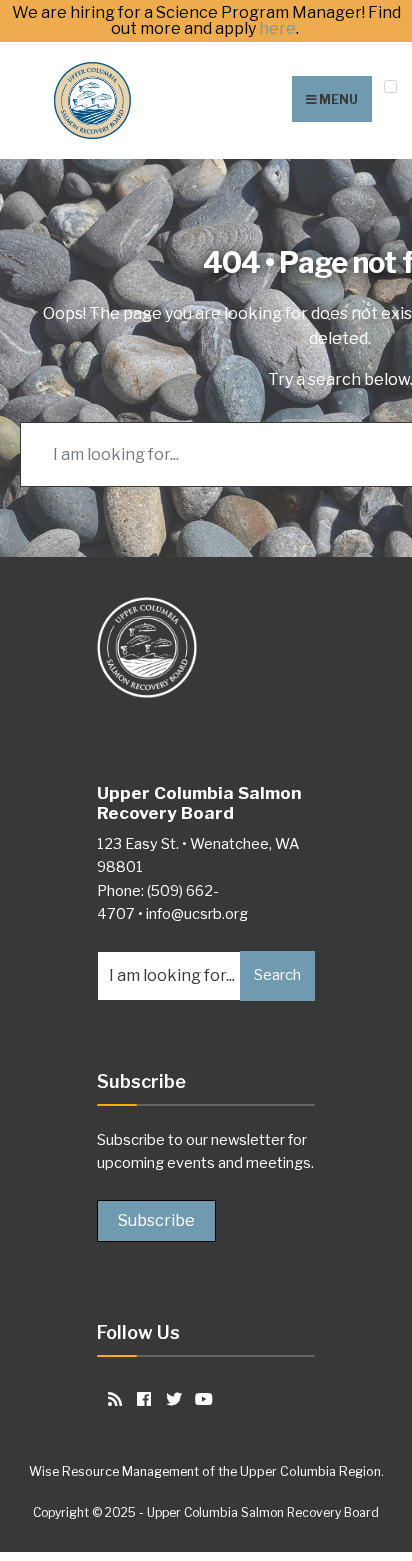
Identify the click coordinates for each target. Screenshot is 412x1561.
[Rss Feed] (111, 1397)
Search (277, 975)
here (277, 29)
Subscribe (156, 1220)
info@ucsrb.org (197, 914)
